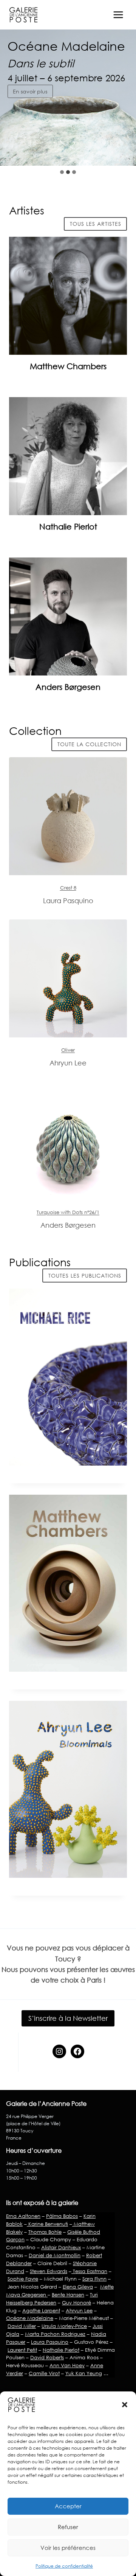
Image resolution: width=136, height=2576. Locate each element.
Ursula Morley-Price (64, 2326)
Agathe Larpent (41, 2310)
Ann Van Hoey (67, 2365)
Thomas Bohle (45, 2232)
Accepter (68, 2506)
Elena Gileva (78, 2287)
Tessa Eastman (89, 2271)
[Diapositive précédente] (106, 151)
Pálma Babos (62, 2216)
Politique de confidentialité (64, 2566)
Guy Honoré (76, 2303)
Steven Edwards (49, 2271)
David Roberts (47, 2357)
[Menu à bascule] (118, 15)
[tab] (62, 172)
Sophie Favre (23, 2279)
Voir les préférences (68, 2548)
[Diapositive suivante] (124, 151)
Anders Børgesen (68, 687)
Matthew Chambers (68, 366)
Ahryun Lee (79, 2310)
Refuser (68, 2527)
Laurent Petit (22, 2350)
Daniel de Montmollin (55, 2255)
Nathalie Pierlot (68, 526)
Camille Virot (44, 2373)
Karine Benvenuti (47, 2224)
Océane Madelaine (30, 2318)
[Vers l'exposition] (68, 816)
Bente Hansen (68, 2295)
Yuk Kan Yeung (84, 2373)
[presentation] (68, 296)
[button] (125, 2405)
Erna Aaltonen (23, 2216)
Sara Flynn (94, 2279)
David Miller (22, 2326)
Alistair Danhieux (61, 2247)
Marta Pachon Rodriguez (55, 2334)
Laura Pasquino (50, 2342)
